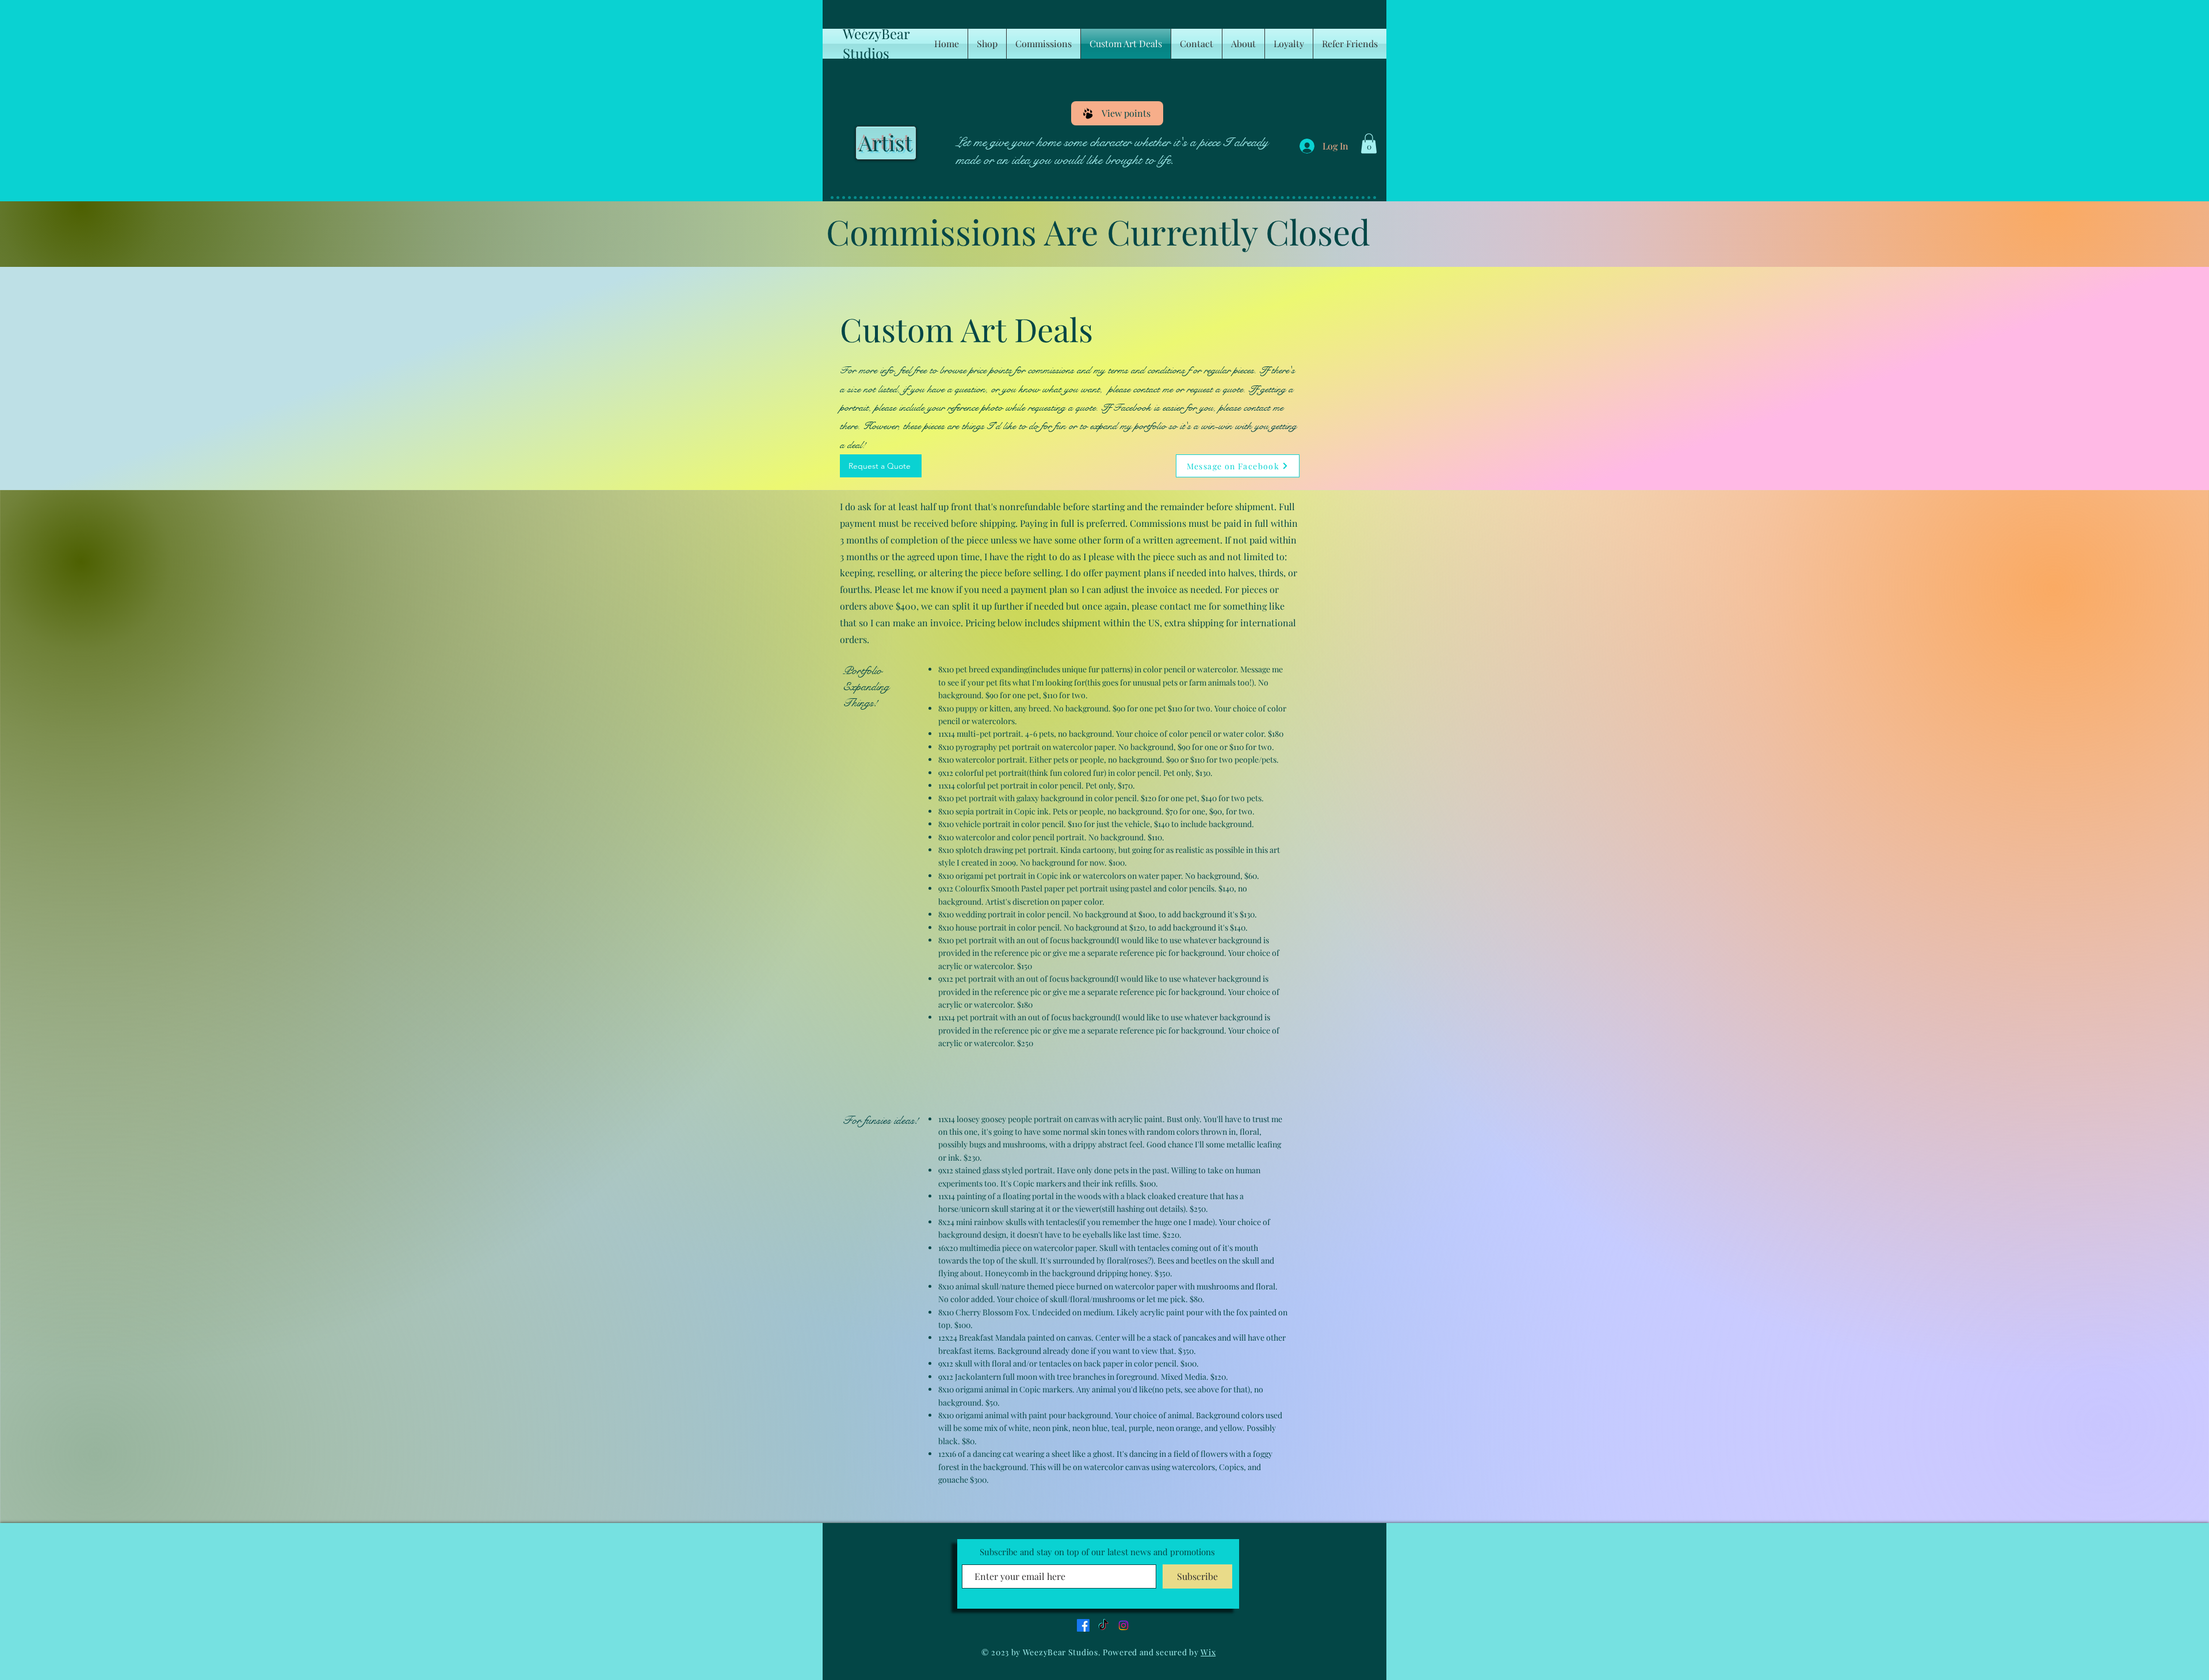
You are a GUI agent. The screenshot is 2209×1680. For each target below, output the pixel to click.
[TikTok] (1103, 1625)
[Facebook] (1083, 1625)
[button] (1369, 143)
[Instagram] (1123, 1625)
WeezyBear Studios (876, 43)
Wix (1208, 1652)
